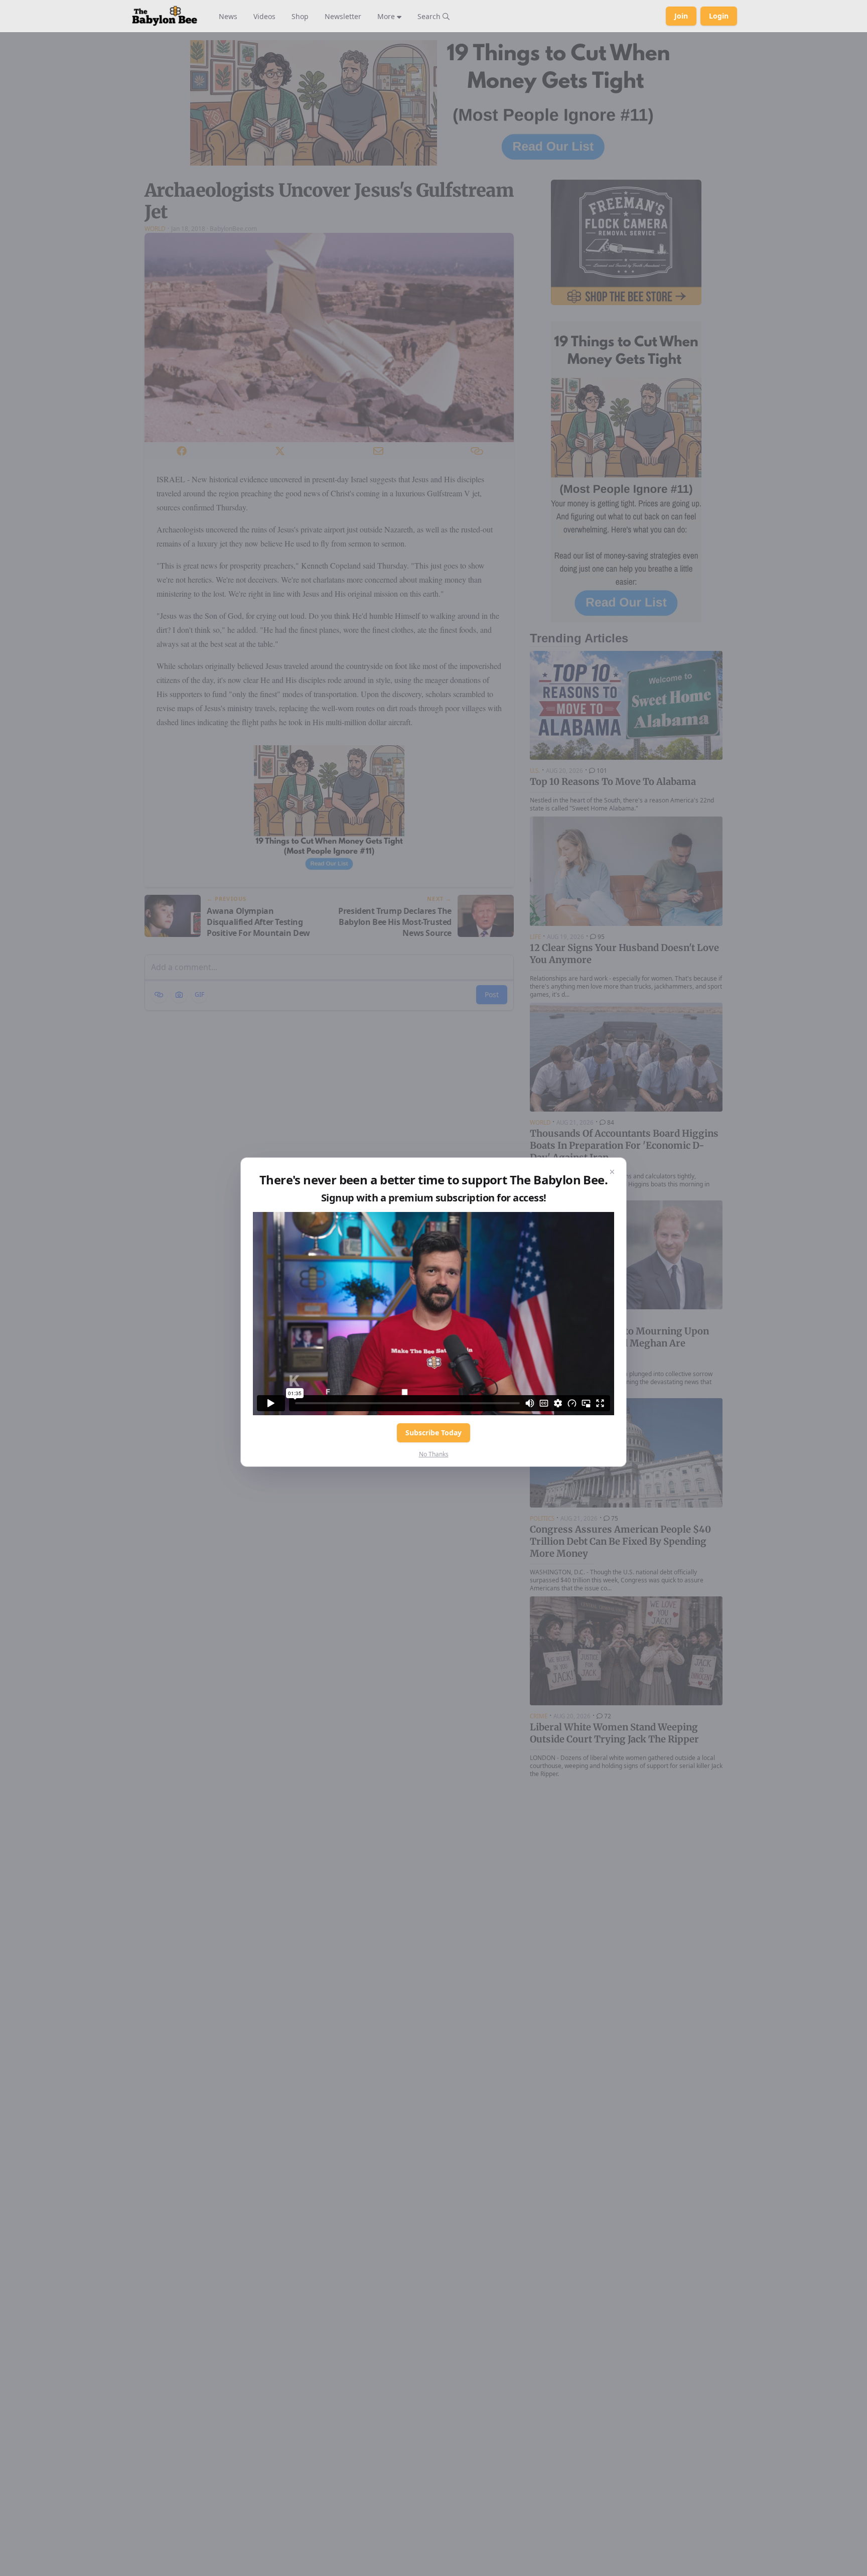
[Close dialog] (612, 1172)
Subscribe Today (434, 1433)
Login (719, 16)
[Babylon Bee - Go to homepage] (165, 16)
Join (681, 16)
